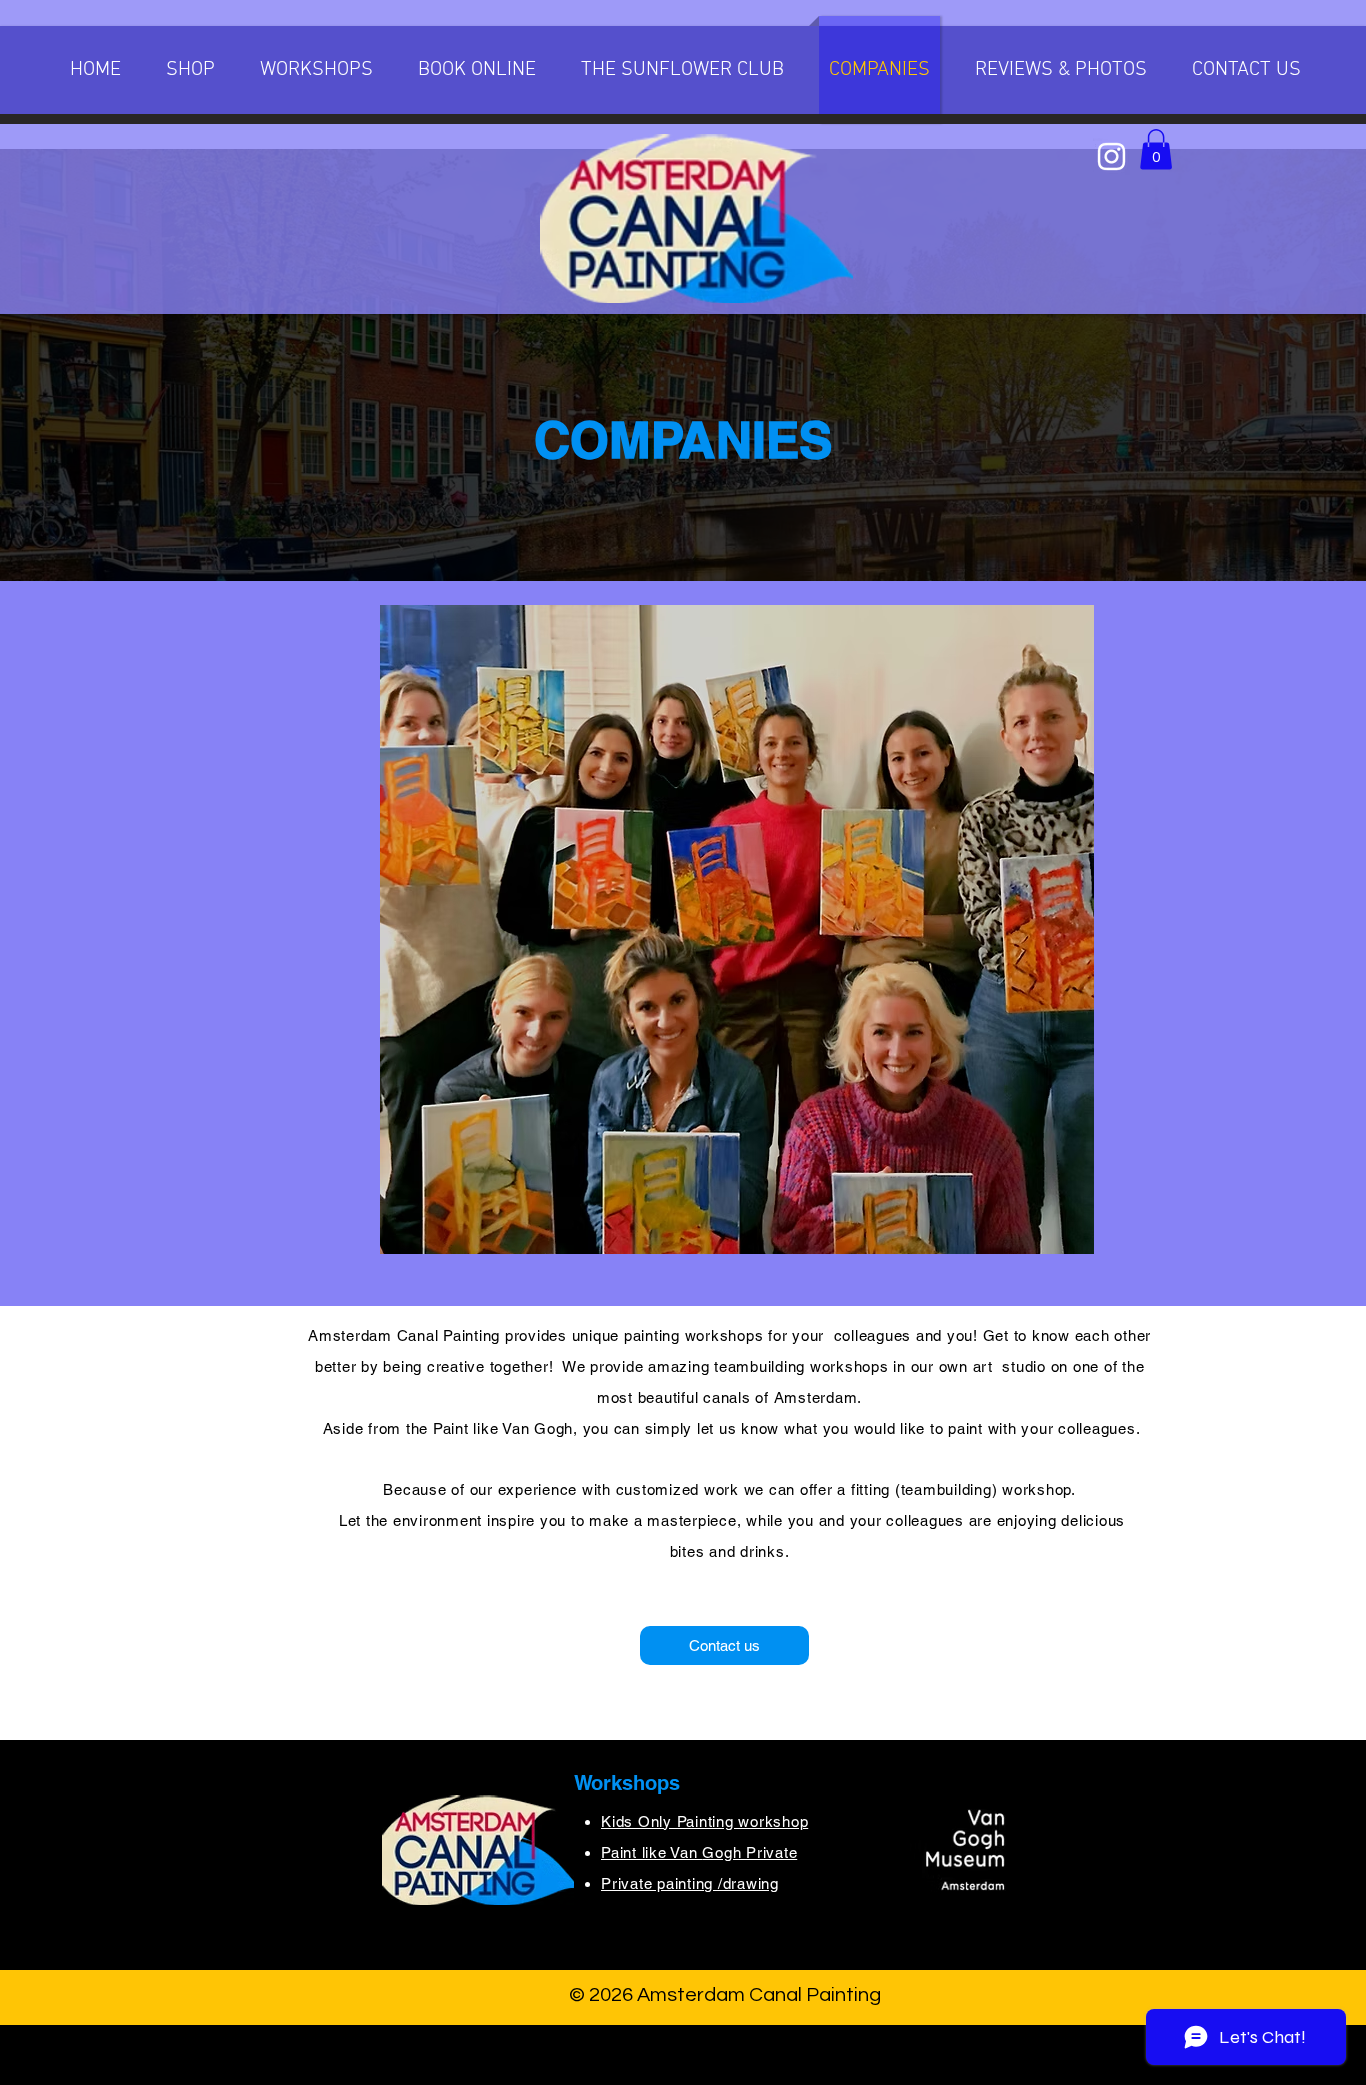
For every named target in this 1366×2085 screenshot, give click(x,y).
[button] (316, 70)
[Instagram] (1111, 156)
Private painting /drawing (690, 1883)
